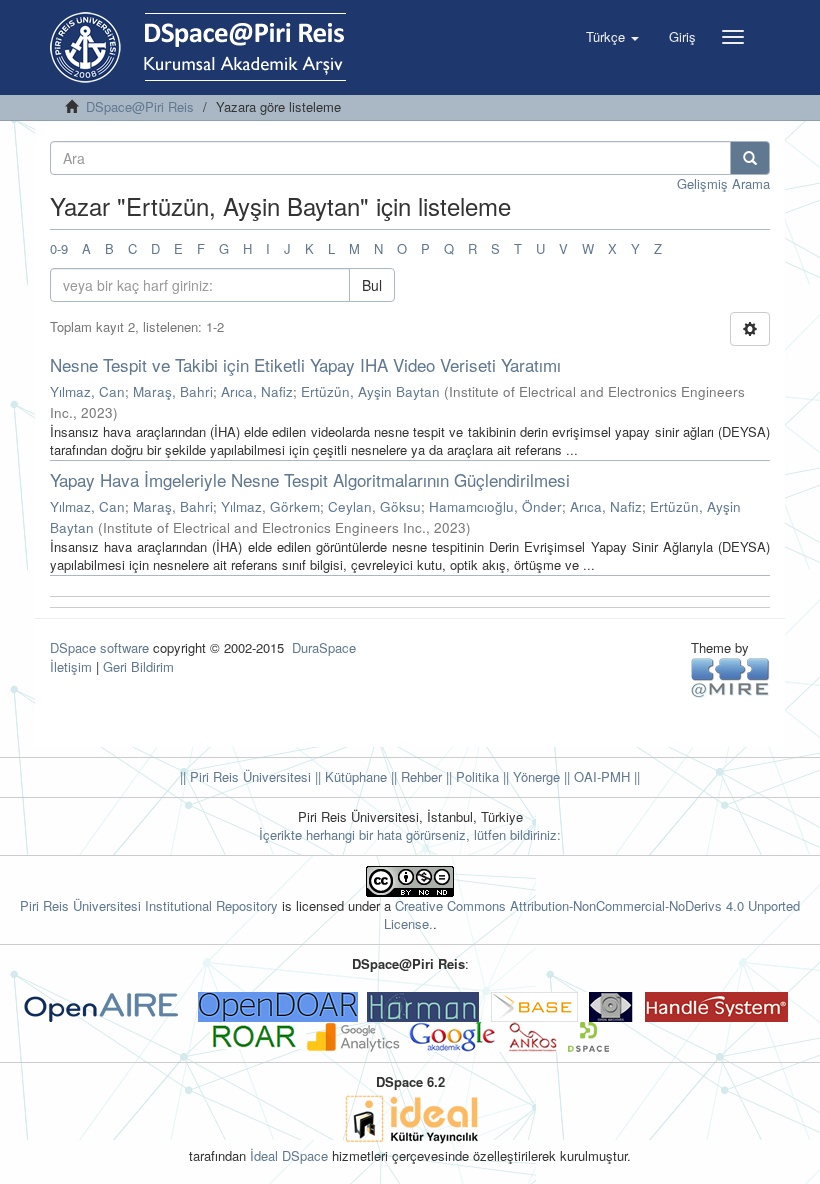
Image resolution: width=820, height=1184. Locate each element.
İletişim (71, 666)
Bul (372, 285)
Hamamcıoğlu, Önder (495, 506)
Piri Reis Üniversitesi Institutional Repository (149, 905)
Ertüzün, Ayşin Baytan (370, 391)
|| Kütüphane (349, 776)
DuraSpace (324, 647)
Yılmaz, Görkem (270, 506)
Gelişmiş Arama (723, 183)
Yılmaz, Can (87, 391)
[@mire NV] (730, 675)
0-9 (59, 248)
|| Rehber (414, 776)
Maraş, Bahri (173, 391)
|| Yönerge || (534, 776)
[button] (612, 37)
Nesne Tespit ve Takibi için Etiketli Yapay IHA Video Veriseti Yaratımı (305, 364)
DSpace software (99, 647)
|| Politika (470, 776)
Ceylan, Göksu (374, 506)
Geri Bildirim (138, 666)
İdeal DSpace (289, 1155)
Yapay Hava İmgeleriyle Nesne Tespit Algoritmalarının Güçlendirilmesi (310, 479)
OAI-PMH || (605, 776)
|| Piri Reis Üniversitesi (245, 776)
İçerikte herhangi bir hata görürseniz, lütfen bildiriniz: (410, 834)
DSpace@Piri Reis (140, 106)
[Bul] (750, 158)
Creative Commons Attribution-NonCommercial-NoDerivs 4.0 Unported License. (592, 915)
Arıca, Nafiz (257, 391)
